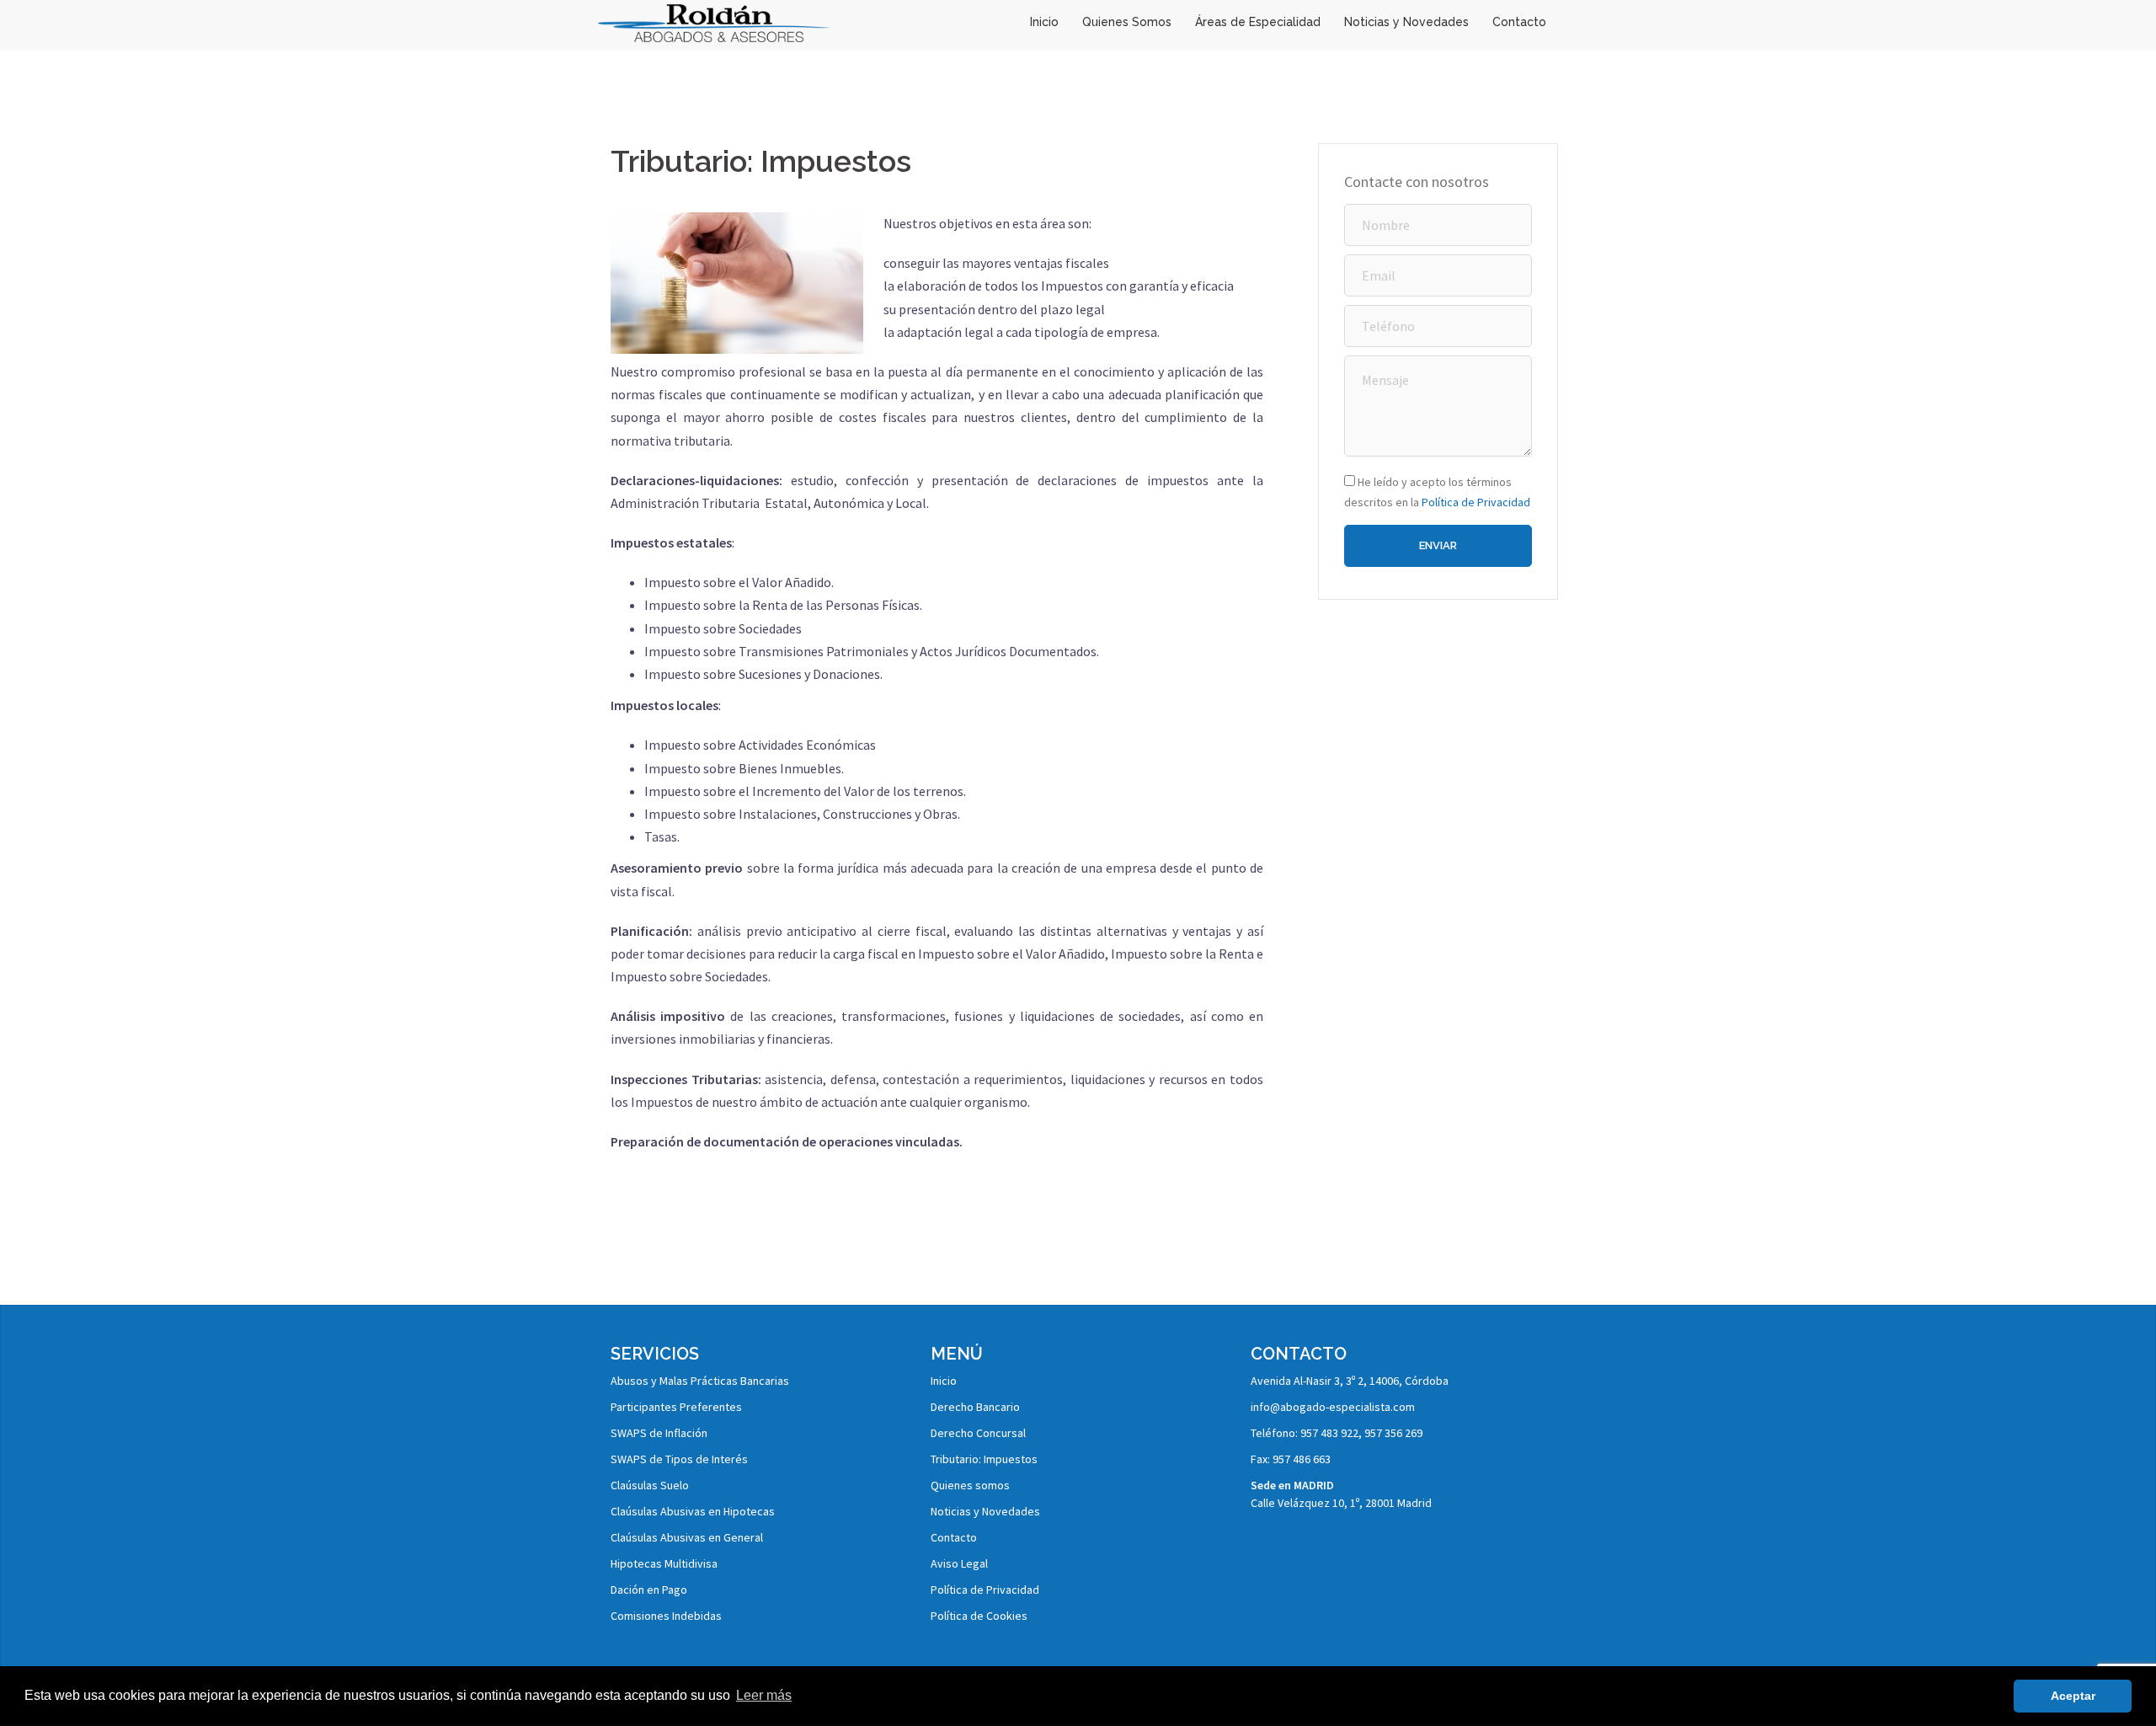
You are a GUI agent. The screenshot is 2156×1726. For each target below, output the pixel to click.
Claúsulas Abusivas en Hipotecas (693, 1511)
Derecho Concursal (978, 1433)
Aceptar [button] (2073, 1696)
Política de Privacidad (1476, 502)
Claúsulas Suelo (650, 1485)
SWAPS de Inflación (659, 1433)
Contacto (1519, 22)
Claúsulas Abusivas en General (687, 1537)
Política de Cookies (979, 1616)
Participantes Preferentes (676, 1407)
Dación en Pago (649, 1590)
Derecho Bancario (975, 1407)
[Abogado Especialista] (714, 21)
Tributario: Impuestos (984, 1459)
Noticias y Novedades (1406, 22)
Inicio (1044, 22)
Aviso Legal (959, 1563)
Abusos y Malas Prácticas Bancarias (700, 1381)
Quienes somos (970, 1485)
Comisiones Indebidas (666, 1616)
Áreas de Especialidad (1258, 22)
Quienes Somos (1127, 22)
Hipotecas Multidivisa (664, 1563)
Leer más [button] (764, 1695)
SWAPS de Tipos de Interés (679, 1459)
